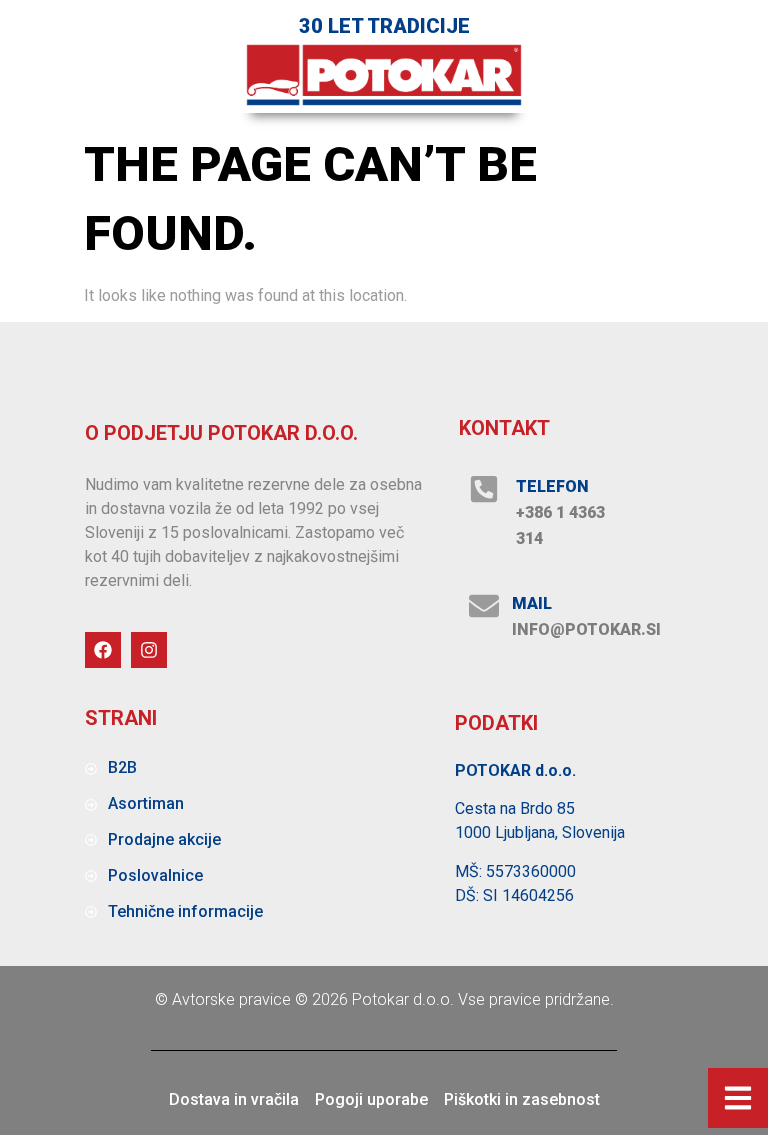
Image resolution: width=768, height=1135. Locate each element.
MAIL (532, 603)
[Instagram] (149, 650)
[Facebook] (103, 650)
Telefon (552, 486)
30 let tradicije (384, 26)
